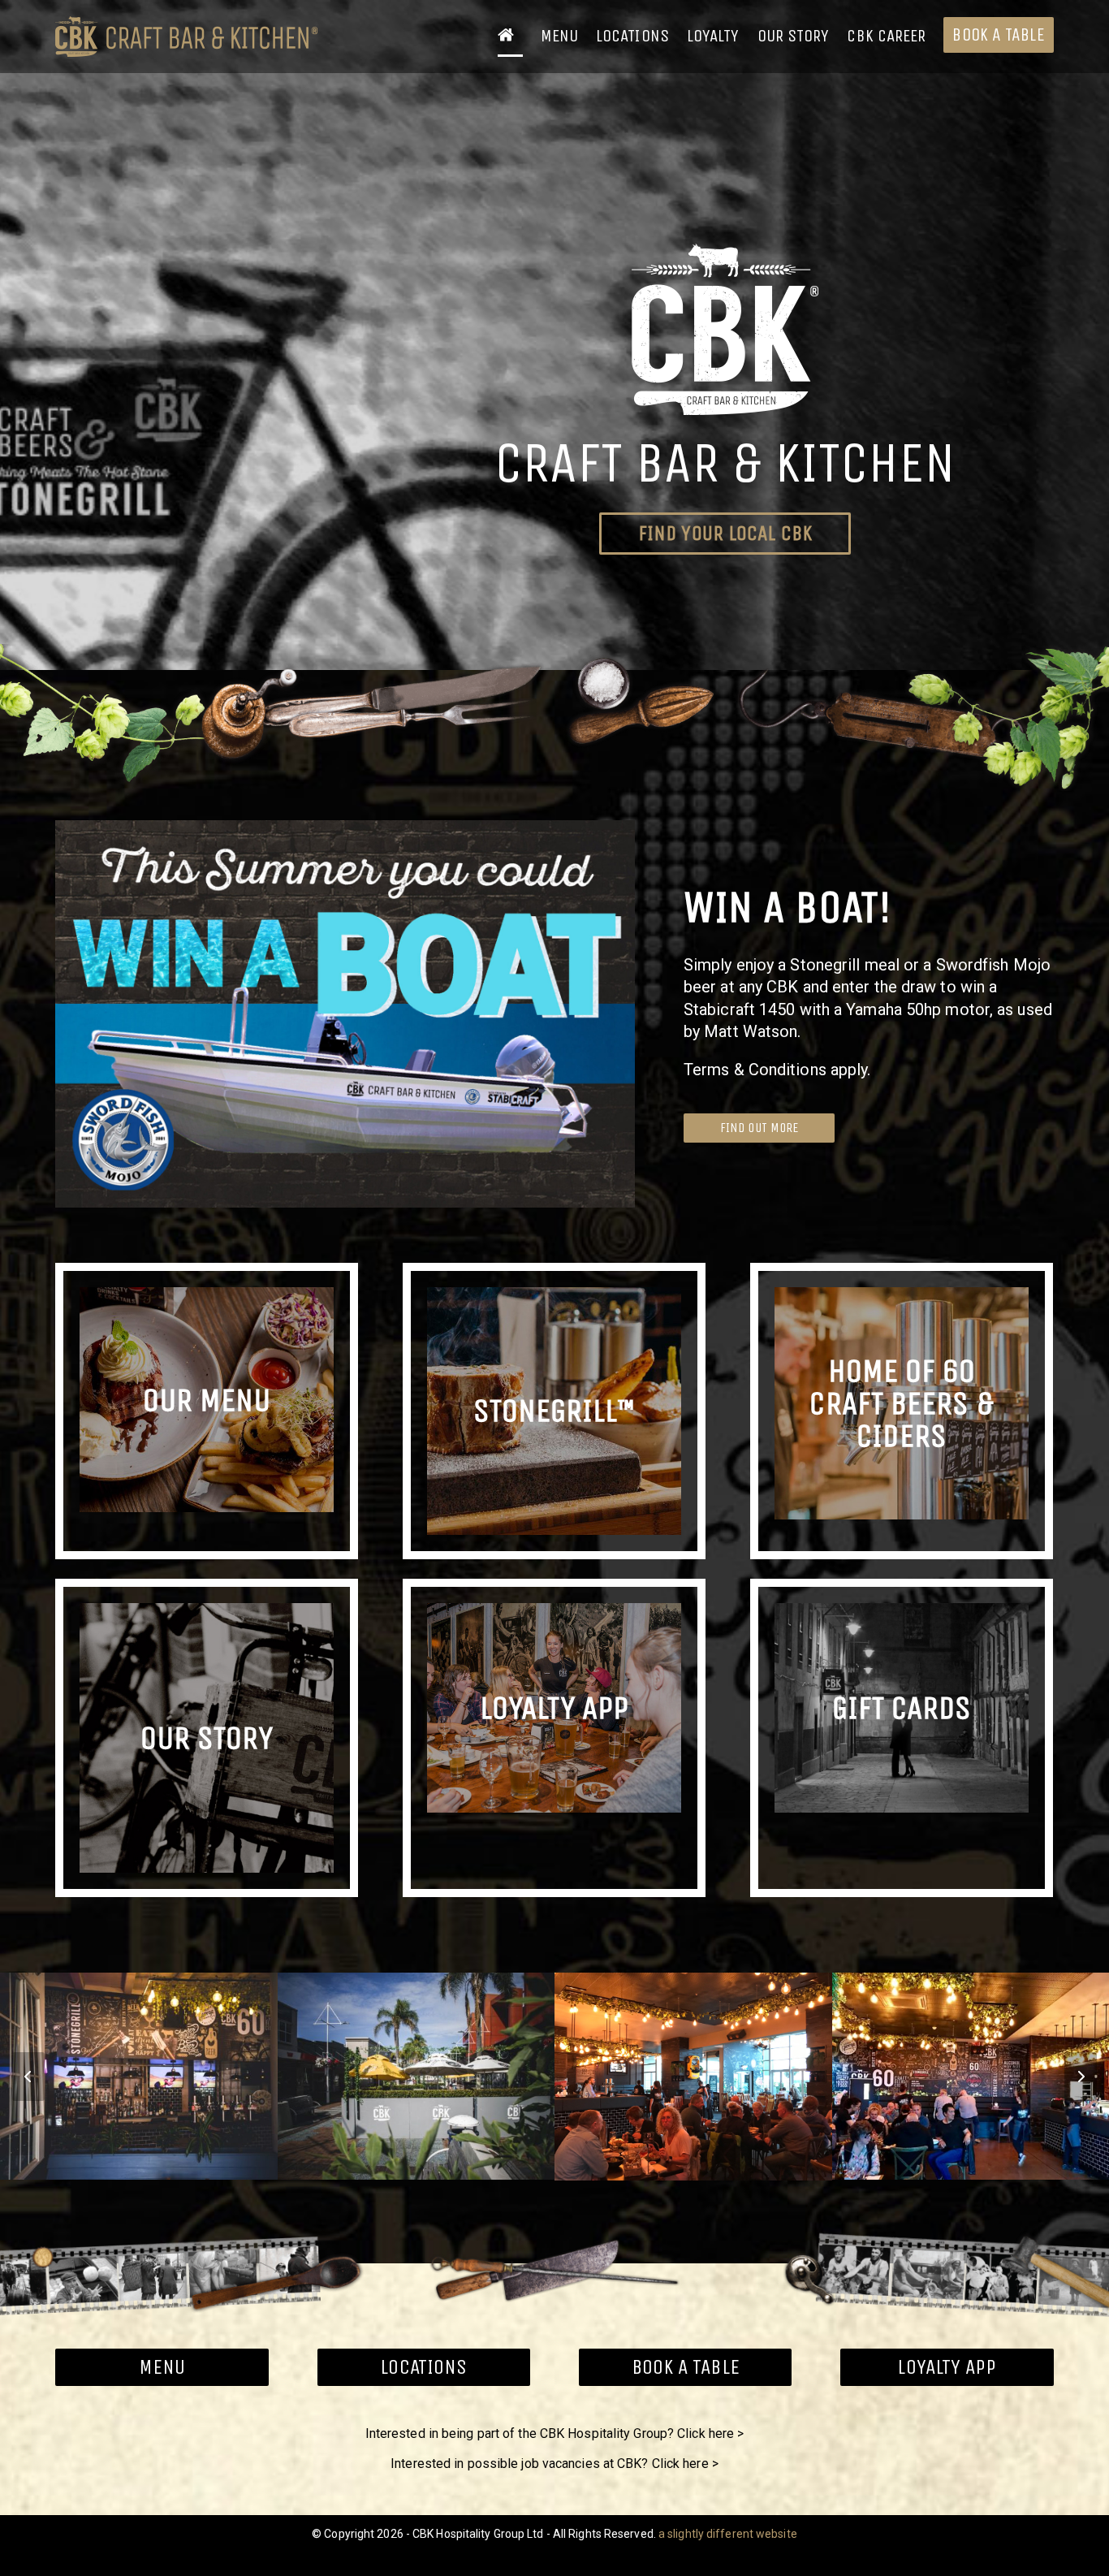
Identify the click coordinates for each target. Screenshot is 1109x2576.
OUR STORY (207, 1738)
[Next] (1081, 2077)
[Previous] (28, 2077)
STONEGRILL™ (554, 1411)
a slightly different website (728, 2534)
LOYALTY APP (554, 1708)
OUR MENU (207, 1399)
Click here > (710, 2433)
